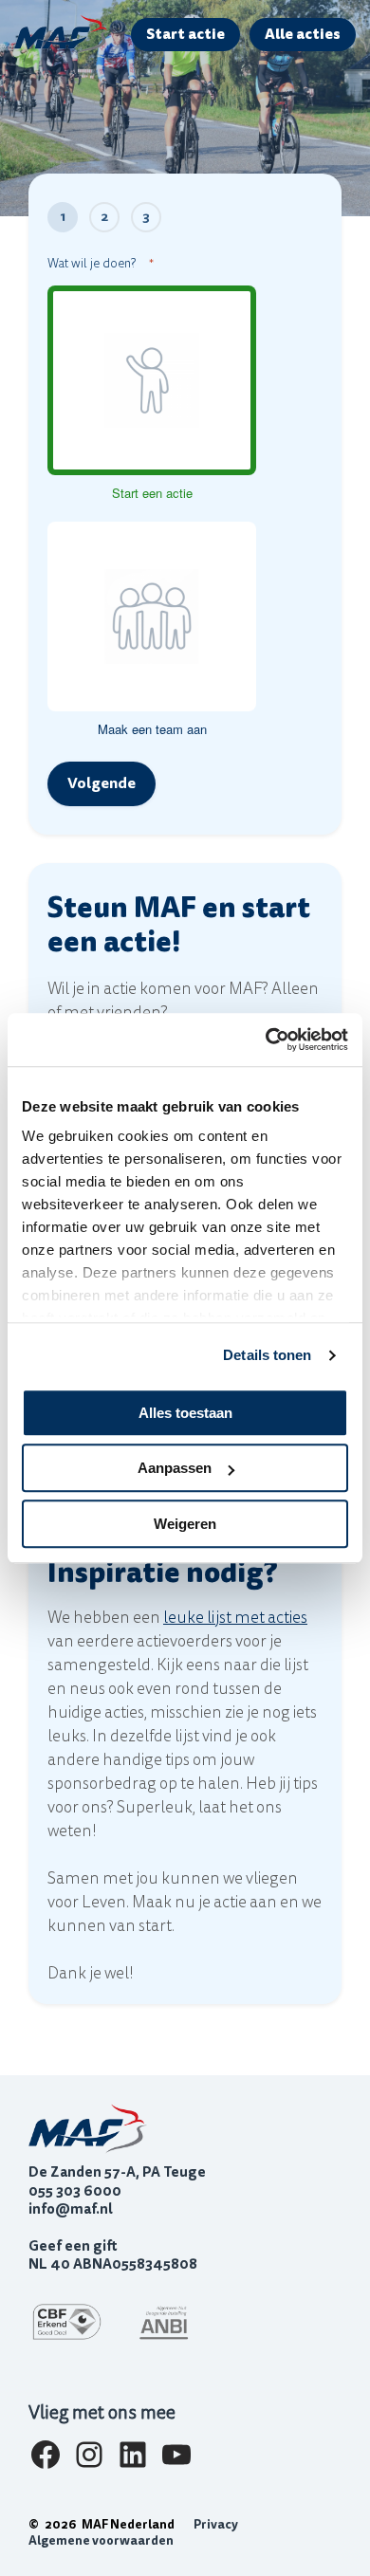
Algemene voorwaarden (101, 2541)
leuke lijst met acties (235, 1618)
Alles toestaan (185, 1413)
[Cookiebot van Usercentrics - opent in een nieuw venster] (266, 1040)
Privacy (216, 2525)
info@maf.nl (71, 2209)
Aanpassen (175, 1468)
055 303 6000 (75, 2191)
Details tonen (267, 1355)
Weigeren (185, 1524)
